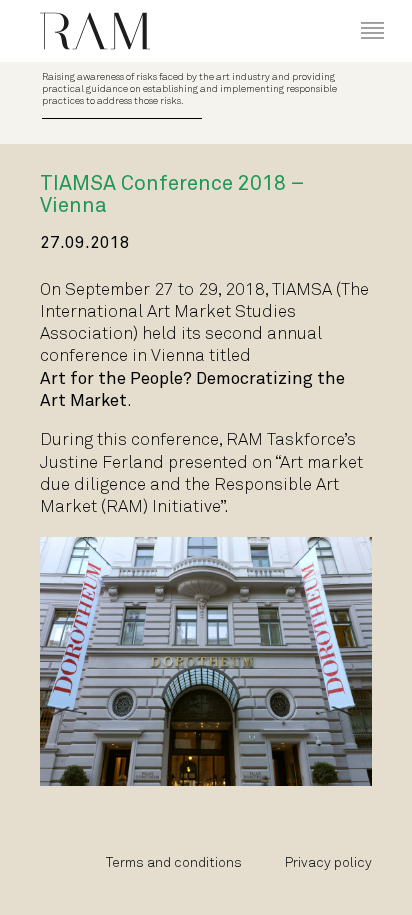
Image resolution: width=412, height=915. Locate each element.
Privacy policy (328, 863)
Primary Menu (357, 11)
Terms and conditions (174, 863)
